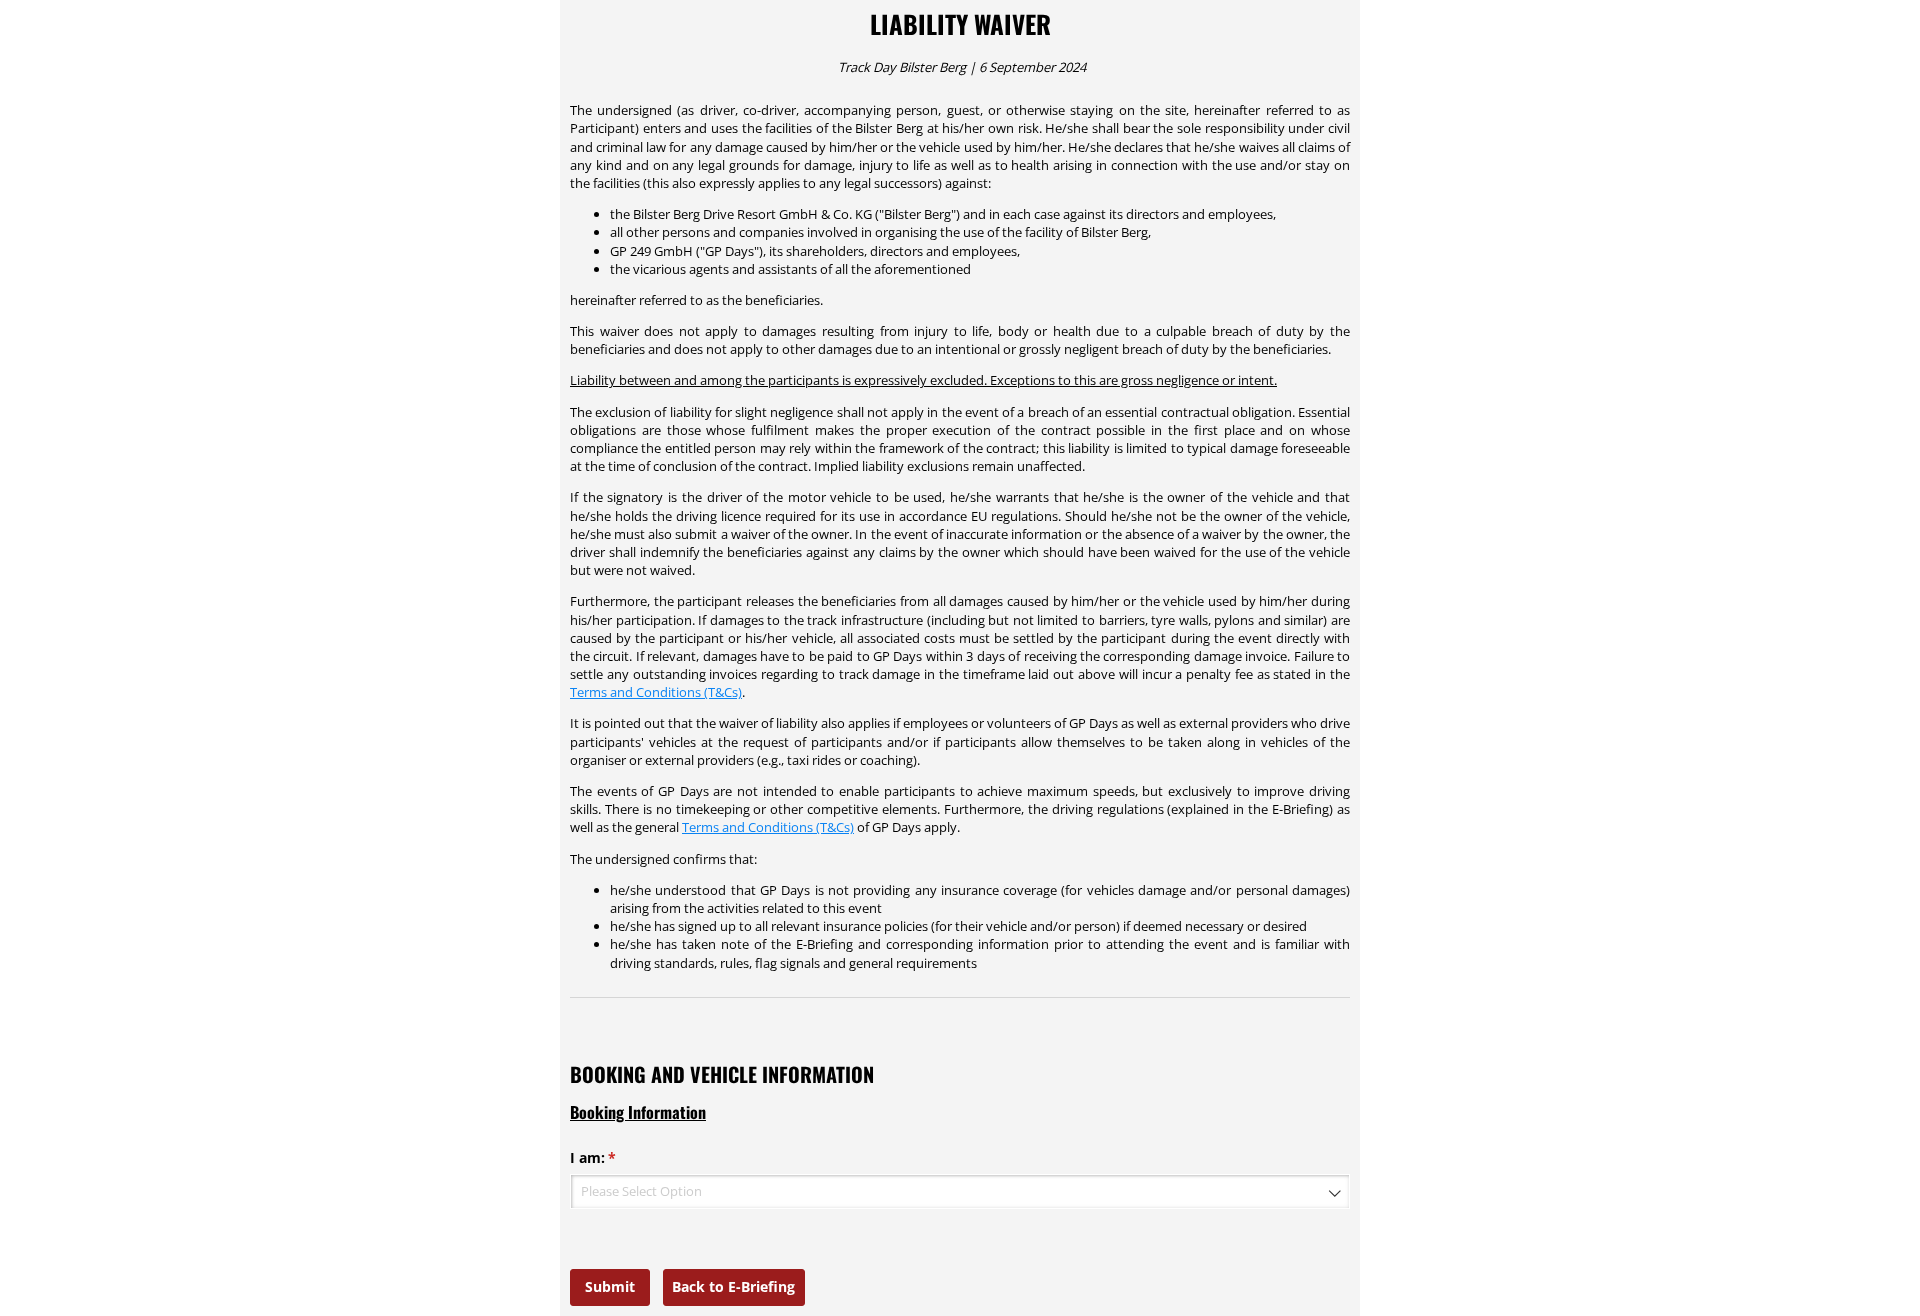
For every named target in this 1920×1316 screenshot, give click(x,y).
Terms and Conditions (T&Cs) (656, 692)
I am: (622, 1157)
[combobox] (960, 1191)
